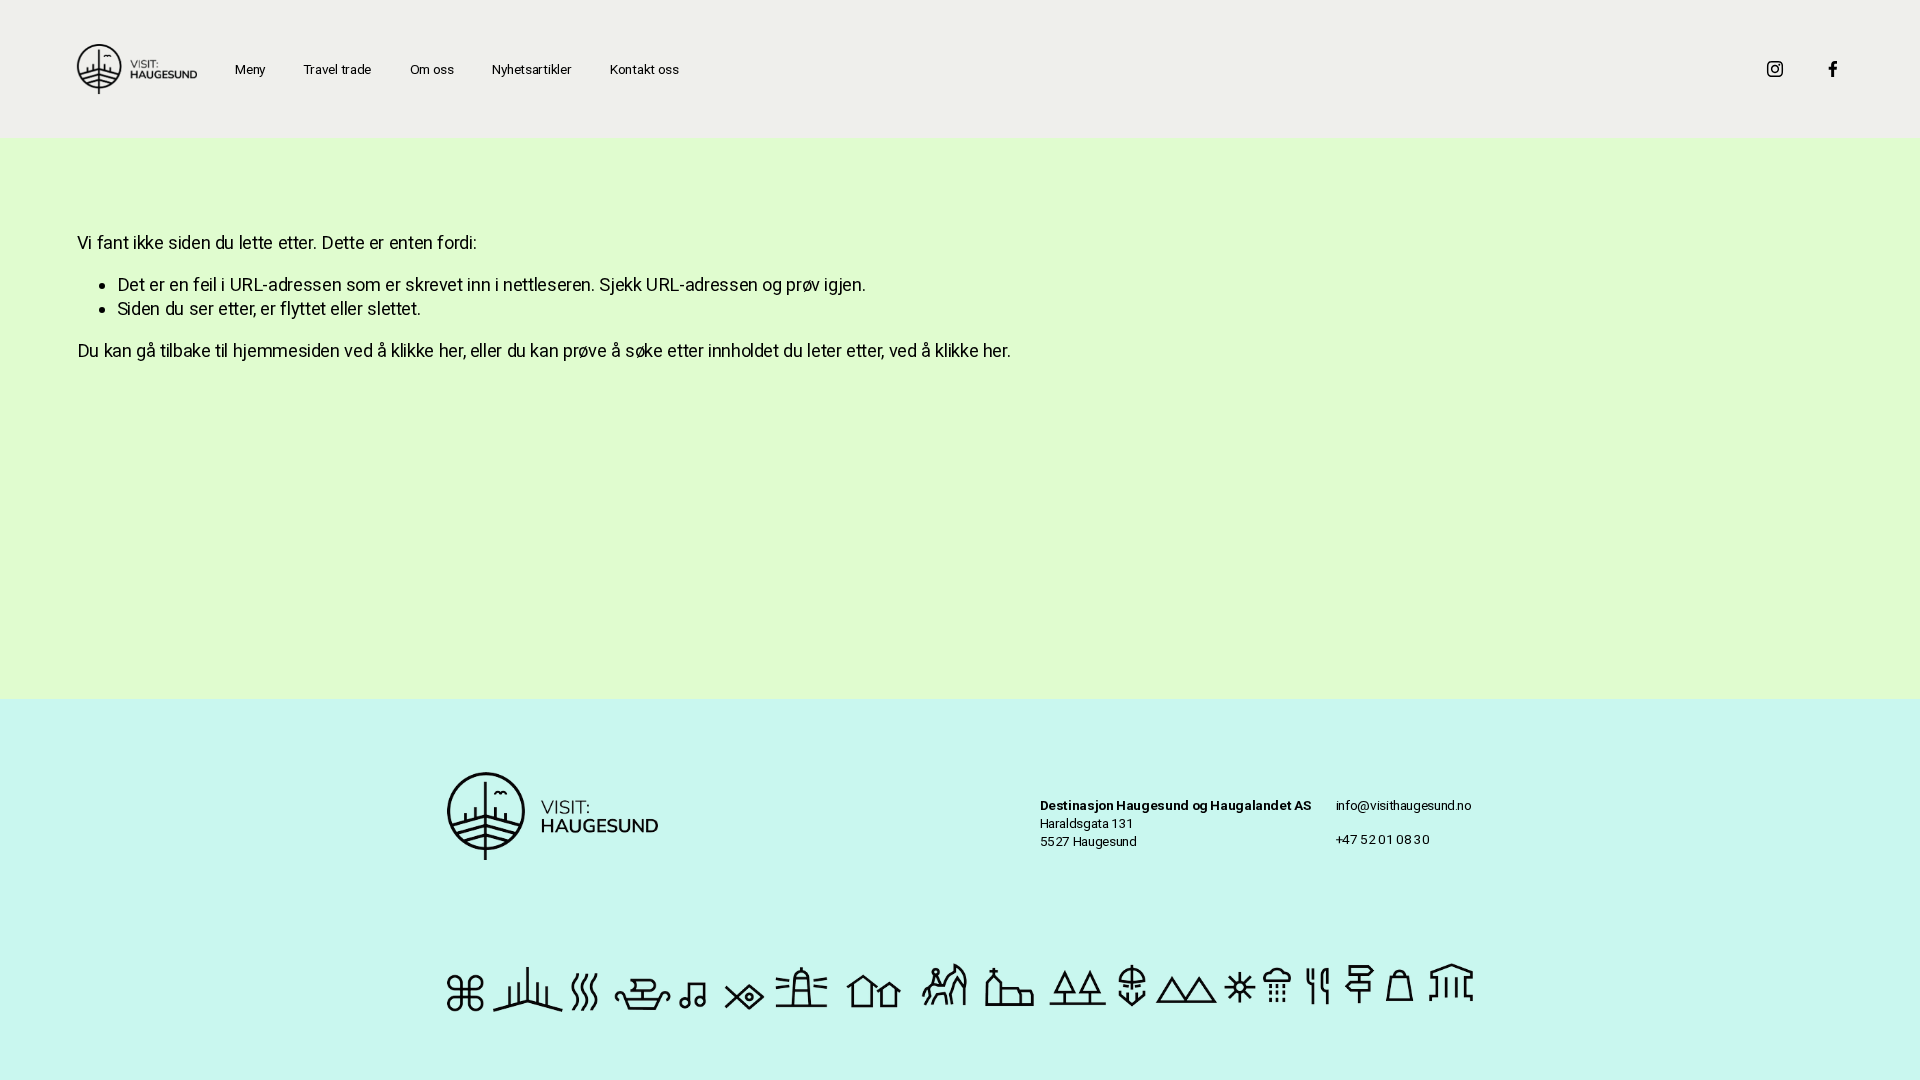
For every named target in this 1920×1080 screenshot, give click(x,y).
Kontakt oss (644, 69)
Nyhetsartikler (531, 69)
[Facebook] (1833, 69)
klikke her (426, 350)
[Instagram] (1775, 69)
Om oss (432, 69)
